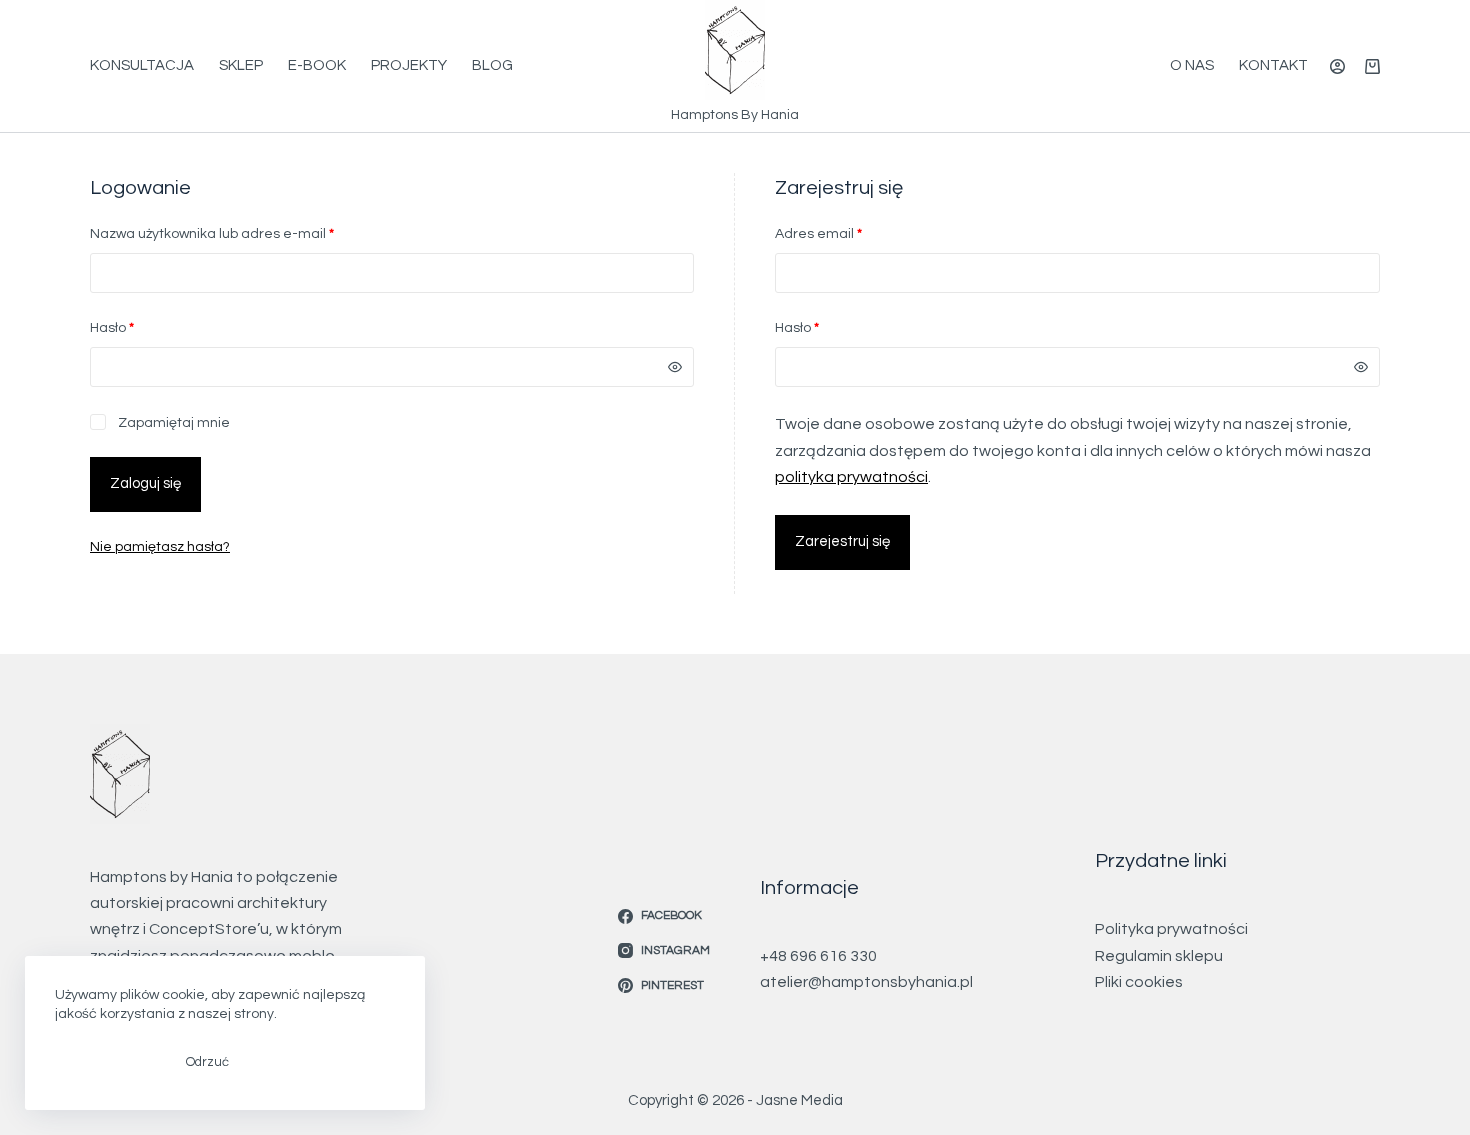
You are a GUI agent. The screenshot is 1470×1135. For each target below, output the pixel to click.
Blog (492, 65)
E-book (317, 65)
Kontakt (1273, 65)
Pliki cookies (1139, 982)
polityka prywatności (851, 477)
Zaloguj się (145, 483)
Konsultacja (142, 65)
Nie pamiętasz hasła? (160, 547)
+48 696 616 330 (818, 956)
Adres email (856, 233)
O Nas (1192, 65)
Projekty (409, 65)
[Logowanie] (1337, 66)
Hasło (150, 327)
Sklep (241, 65)
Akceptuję (105, 1062)
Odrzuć (207, 1062)
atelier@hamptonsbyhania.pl (866, 982)
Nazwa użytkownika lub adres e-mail (250, 233)
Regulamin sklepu (1159, 956)
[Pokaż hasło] (675, 367)
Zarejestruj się (842, 541)
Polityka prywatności (1171, 929)
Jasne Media (799, 1100)
